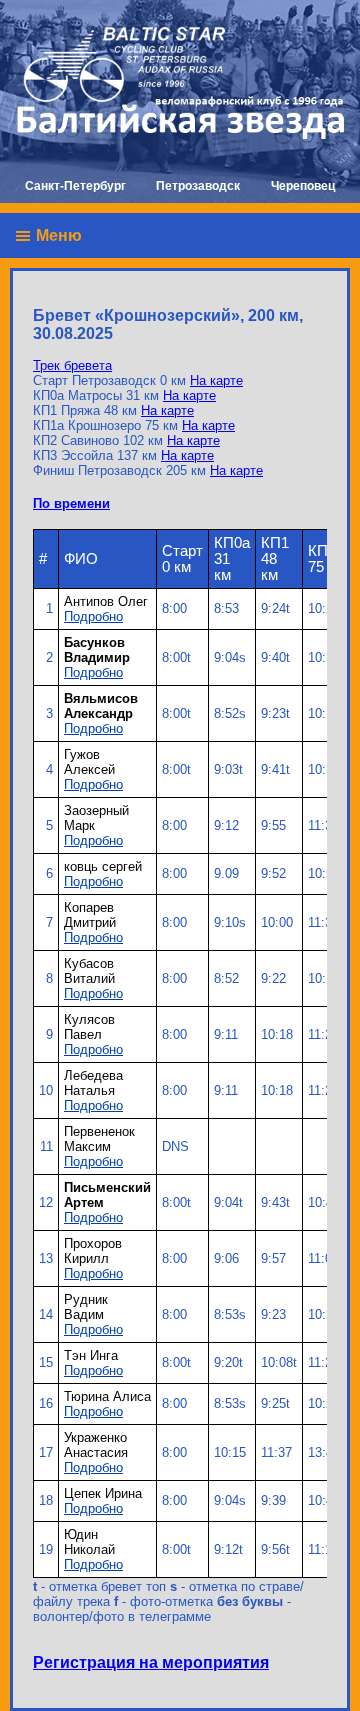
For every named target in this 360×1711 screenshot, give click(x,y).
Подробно (93, 616)
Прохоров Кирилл (93, 1251)
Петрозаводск (198, 186)
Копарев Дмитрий (90, 915)
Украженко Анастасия (96, 1445)
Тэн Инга (91, 1355)
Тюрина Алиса (107, 1396)
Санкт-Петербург (75, 186)
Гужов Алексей (89, 762)
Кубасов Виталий (89, 971)
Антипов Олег (106, 601)
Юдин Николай (89, 1542)
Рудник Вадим (86, 1307)
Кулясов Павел (89, 1027)
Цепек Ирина (103, 1493)
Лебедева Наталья (93, 1083)
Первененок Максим (99, 1139)
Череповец (303, 186)
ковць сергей (103, 866)
